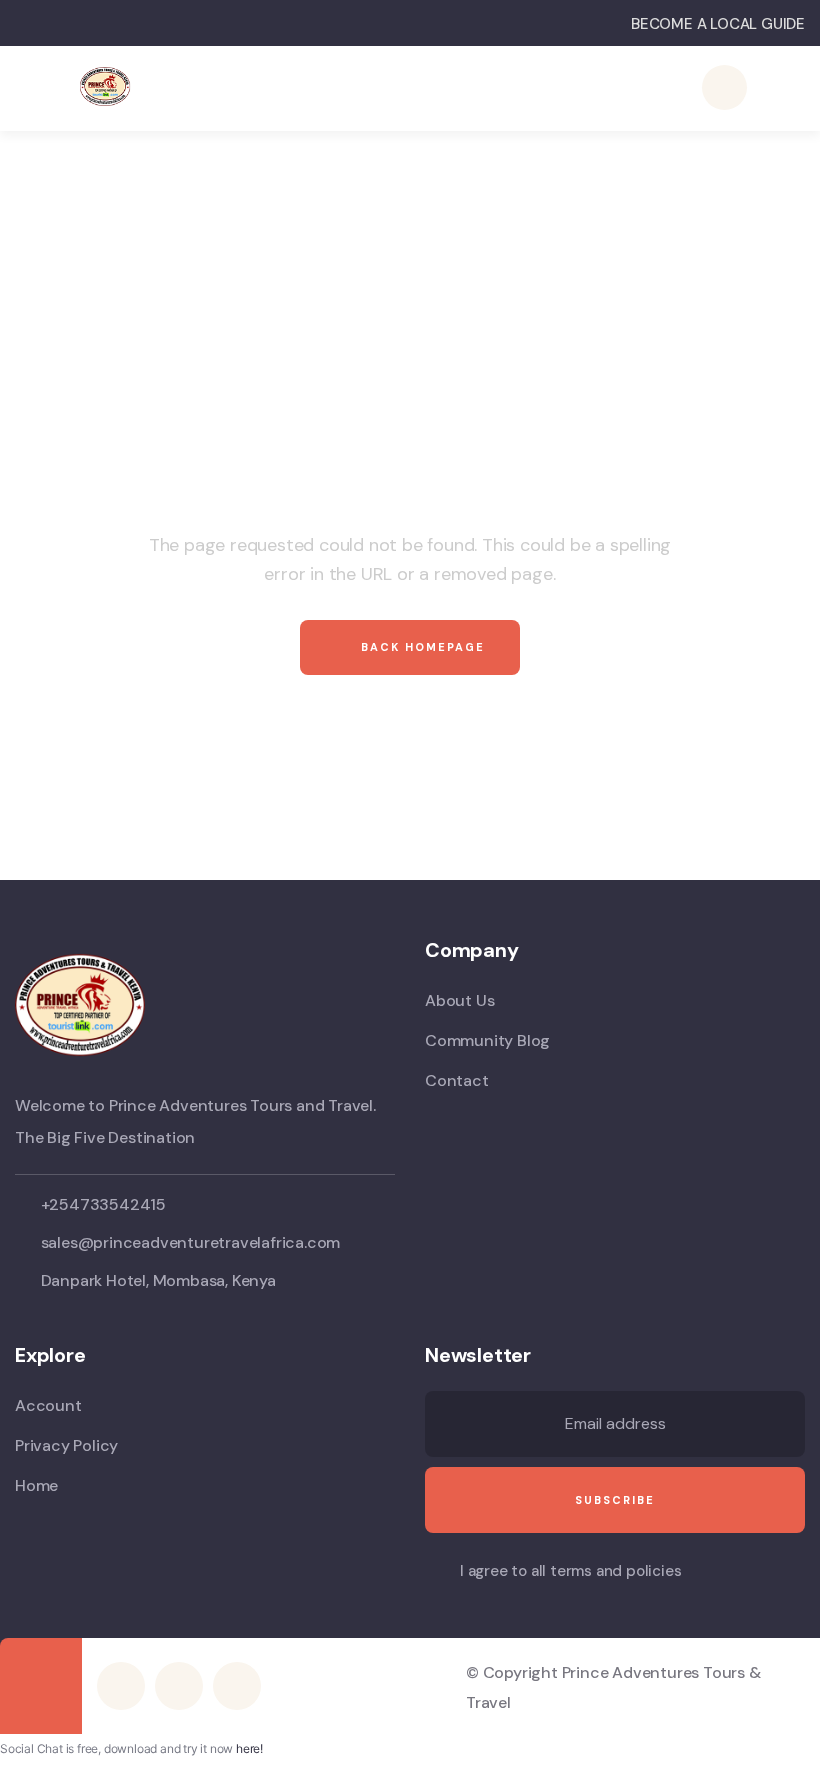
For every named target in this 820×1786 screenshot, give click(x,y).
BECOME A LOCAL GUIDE (718, 24)
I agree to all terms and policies (570, 1571)
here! (249, 1748)
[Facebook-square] (121, 1686)
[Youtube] (179, 1686)
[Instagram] (237, 1686)
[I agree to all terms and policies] (435, 1573)
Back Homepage (420, 647)
